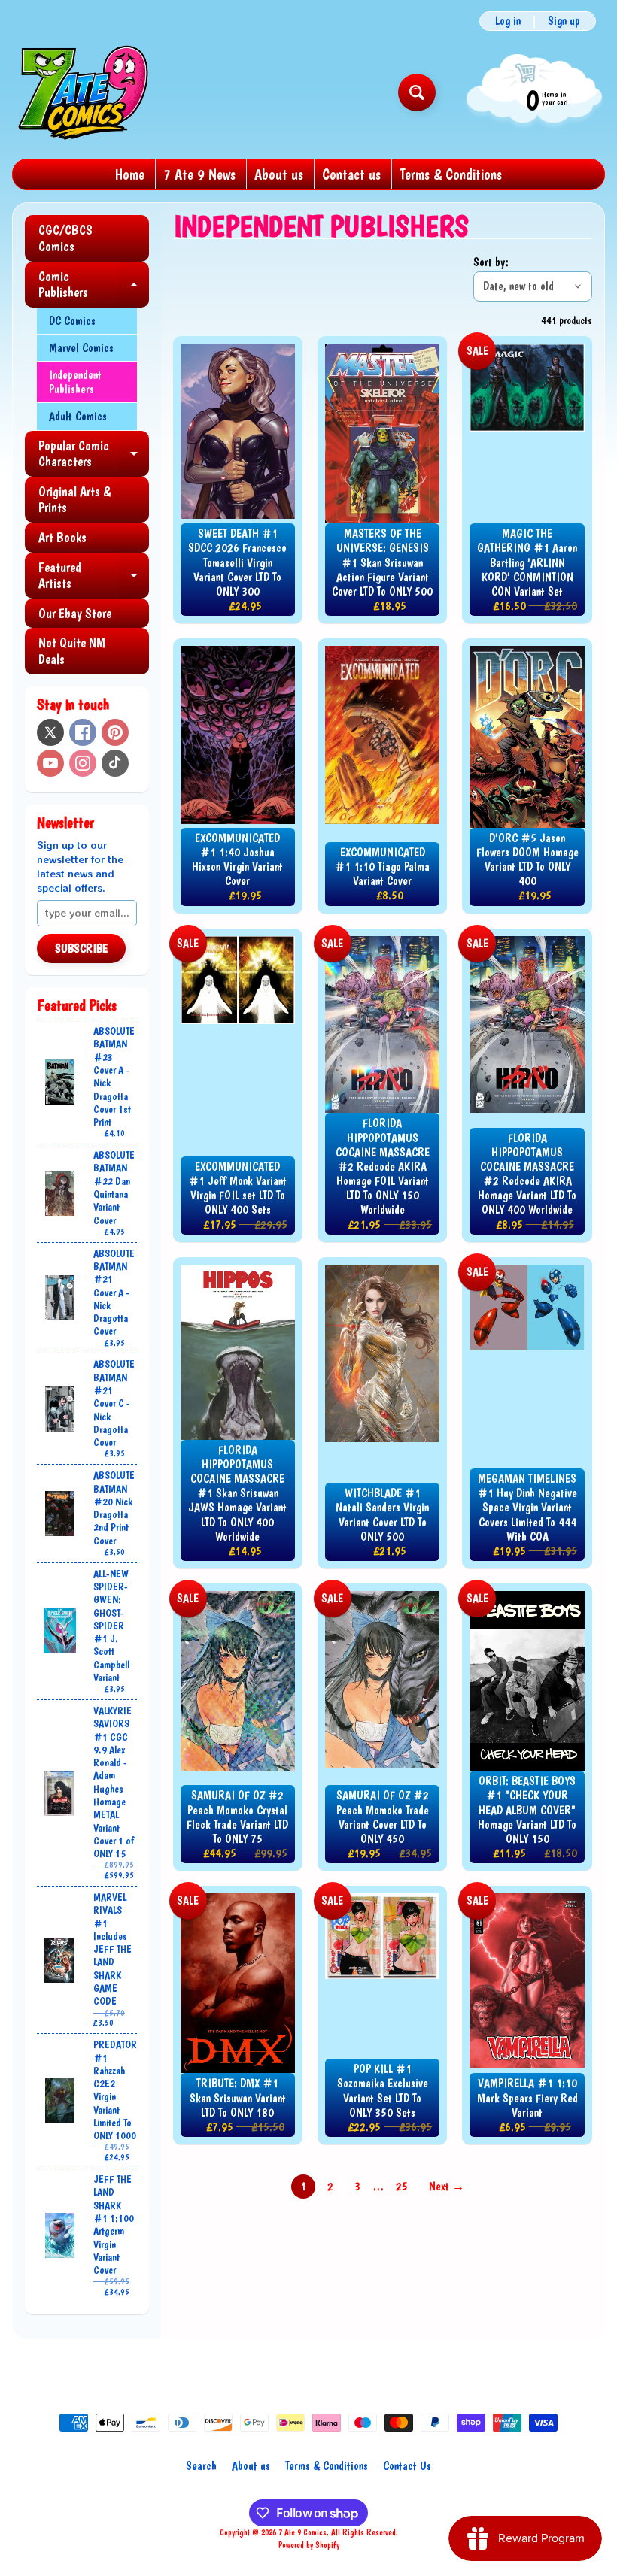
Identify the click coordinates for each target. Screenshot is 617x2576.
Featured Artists (94, 576)
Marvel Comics (81, 348)
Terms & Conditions (451, 174)
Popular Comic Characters (94, 455)
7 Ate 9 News (199, 174)
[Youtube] (50, 763)
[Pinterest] (115, 732)
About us (279, 174)
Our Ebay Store (75, 613)
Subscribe (81, 949)
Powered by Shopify (309, 2545)
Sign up (564, 21)
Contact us (351, 174)
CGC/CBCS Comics (65, 238)
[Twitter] (50, 732)
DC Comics (72, 321)
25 (402, 2186)
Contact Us (407, 2466)
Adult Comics (78, 416)
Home (130, 174)
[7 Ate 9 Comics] (82, 92)
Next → (447, 2186)
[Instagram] (83, 763)
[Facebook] (83, 732)
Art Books (62, 537)
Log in (508, 21)
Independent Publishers (75, 382)
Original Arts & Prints (74, 500)
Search (201, 2466)
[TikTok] (115, 763)
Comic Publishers (94, 285)
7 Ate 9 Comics (302, 2532)
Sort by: (491, 262)
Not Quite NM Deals (72, 651)
